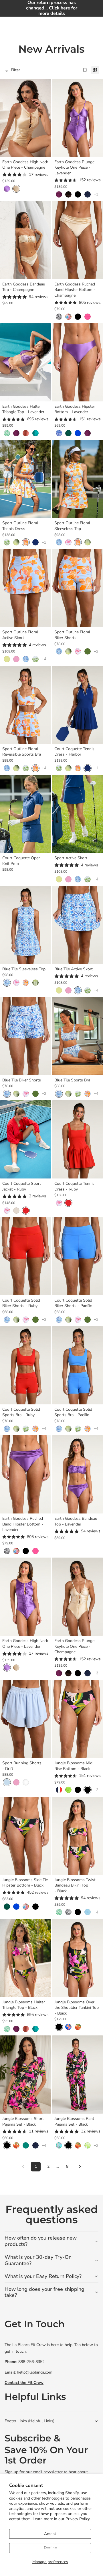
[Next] (80, 2167)
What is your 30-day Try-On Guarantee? (38, 2260)
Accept (50, 2534)
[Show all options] (96, 194)
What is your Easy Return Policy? (43, 2276)
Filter (15, 70)
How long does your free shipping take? (44, 2292)
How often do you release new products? (41, 2241)
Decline (50, 2548)
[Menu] (7, 25)
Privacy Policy (78, 2519)
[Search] (19, 25)
